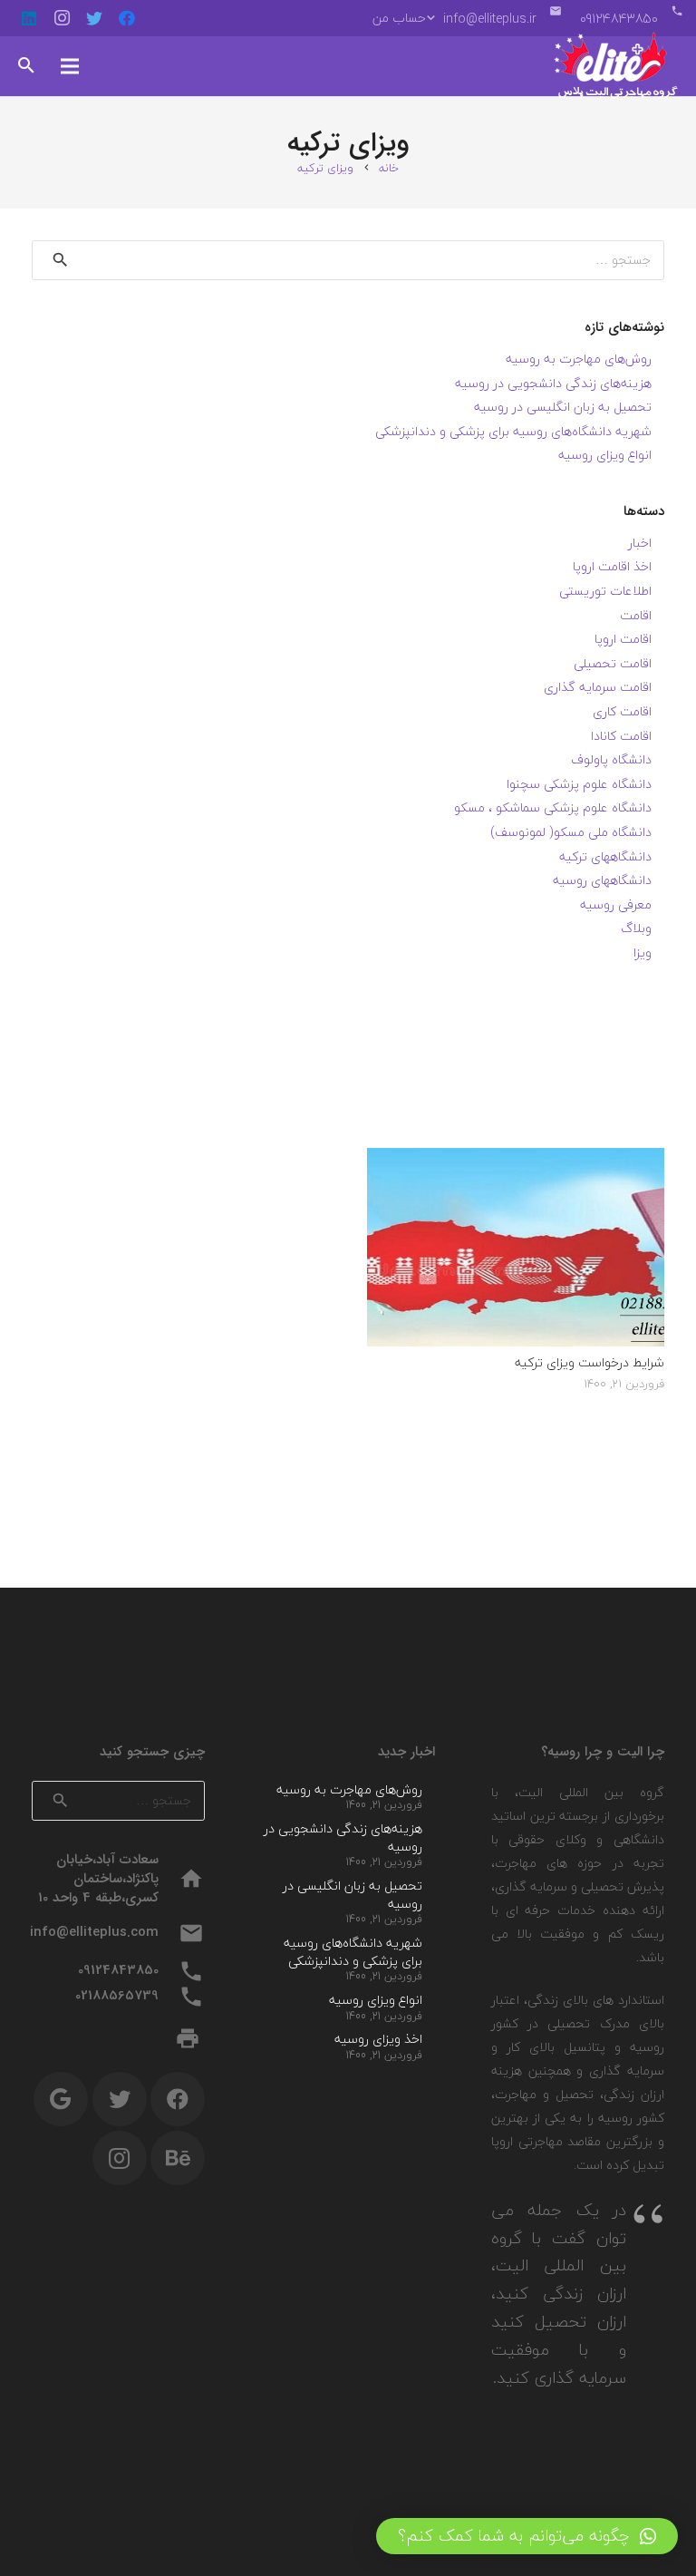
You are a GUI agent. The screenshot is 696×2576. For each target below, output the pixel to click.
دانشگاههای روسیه (602, 880)
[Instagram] (62, 18)
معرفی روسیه (616, 904)
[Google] (61, 2099)
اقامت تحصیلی (613, 663)
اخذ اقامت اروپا (612, 566)
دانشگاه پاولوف (611, 759)
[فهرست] (70, 66)
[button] (527, 2536)
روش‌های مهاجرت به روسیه (579, 359)
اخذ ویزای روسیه (378, 2039)
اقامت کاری (622, 711)
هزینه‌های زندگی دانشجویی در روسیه (553, 383)
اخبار (640, 543)
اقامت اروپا (623, 639)
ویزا (643, 953)
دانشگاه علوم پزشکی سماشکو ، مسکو (553, 807)
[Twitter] (94, 18)
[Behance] (178, 2158)
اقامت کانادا (621, 736)
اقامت (636, 615)
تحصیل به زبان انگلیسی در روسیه (563, 407)
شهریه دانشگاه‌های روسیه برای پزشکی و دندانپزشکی (513, 431)
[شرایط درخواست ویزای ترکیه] (516, 1159)
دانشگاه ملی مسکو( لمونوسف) (571, 832)
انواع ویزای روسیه (605, 455)
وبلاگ (636, 928)
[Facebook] (127, 18)
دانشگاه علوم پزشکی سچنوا (579, 784)
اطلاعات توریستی (605, 591)
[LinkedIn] (29, 18)
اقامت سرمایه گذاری (598, 687)
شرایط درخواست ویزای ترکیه (590, 1362)
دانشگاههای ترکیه (605, 856)
